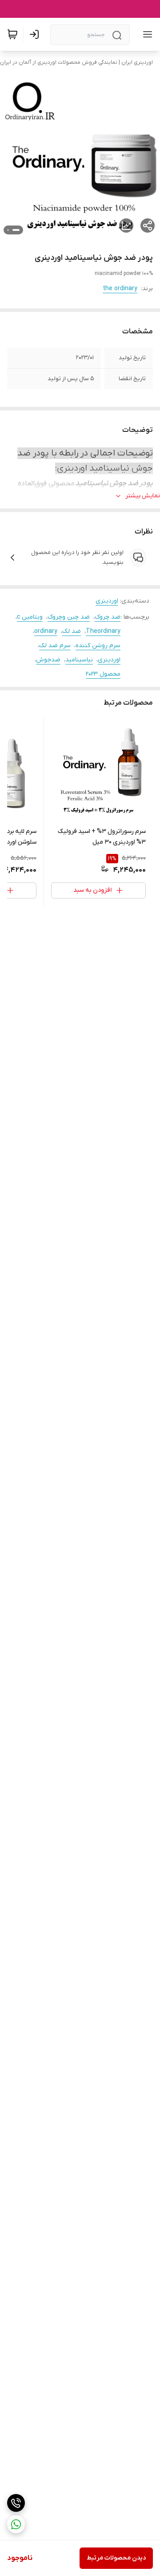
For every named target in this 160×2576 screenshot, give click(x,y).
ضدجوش (48, 660)
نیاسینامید (79, 660)
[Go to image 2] (8, 230)
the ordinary (120, 289)
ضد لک (72, 631)
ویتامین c (30, 617)
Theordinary (103, 631)
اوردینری (107, 601)
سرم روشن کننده (98, 646)
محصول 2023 (103, 674)
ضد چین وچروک (69, 617)
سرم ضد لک (55, 646)
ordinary (46, 631)
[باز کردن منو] (146, 34)
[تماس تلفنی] (16, 2503)
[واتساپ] (16, 2524)
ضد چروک (108, 617)
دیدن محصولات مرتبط (116, 2558)
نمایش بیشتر (143, 496)
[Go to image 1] (16, 230)
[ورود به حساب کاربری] (36, 34)
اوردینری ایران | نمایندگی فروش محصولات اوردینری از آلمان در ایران (76, 62)
